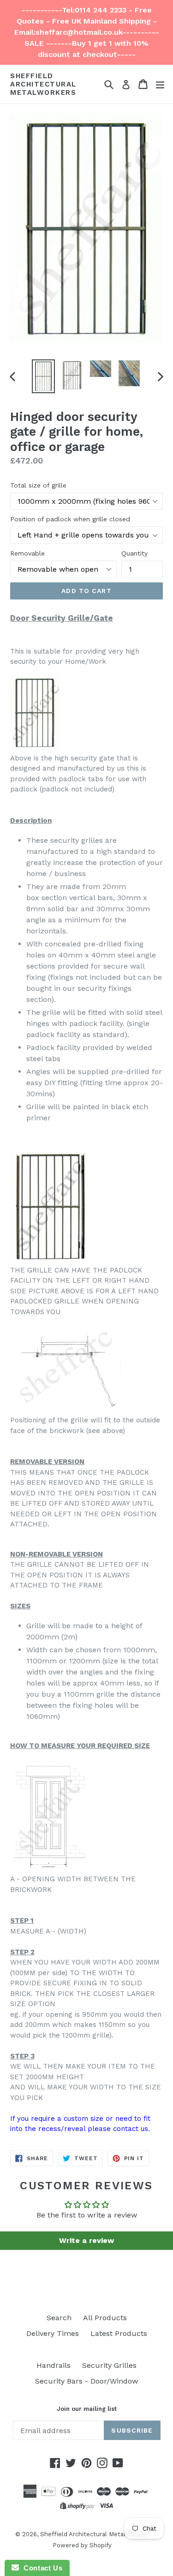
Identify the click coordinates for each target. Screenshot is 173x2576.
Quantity (134, 553)
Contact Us (41, 2568)
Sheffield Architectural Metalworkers (43, 84)
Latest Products (119, 2333)
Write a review (86, 2240)
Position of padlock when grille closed (70, 519)
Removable (27, 553)
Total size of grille (38, 485)
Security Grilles (109, 2365)
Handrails (54, 2365)
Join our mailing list (87, 2409)
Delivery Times (53, 2333)
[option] (43, 376)
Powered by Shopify (82, 2545)
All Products (105, 2318)
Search (59, 2318)
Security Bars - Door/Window (86, 2381)
